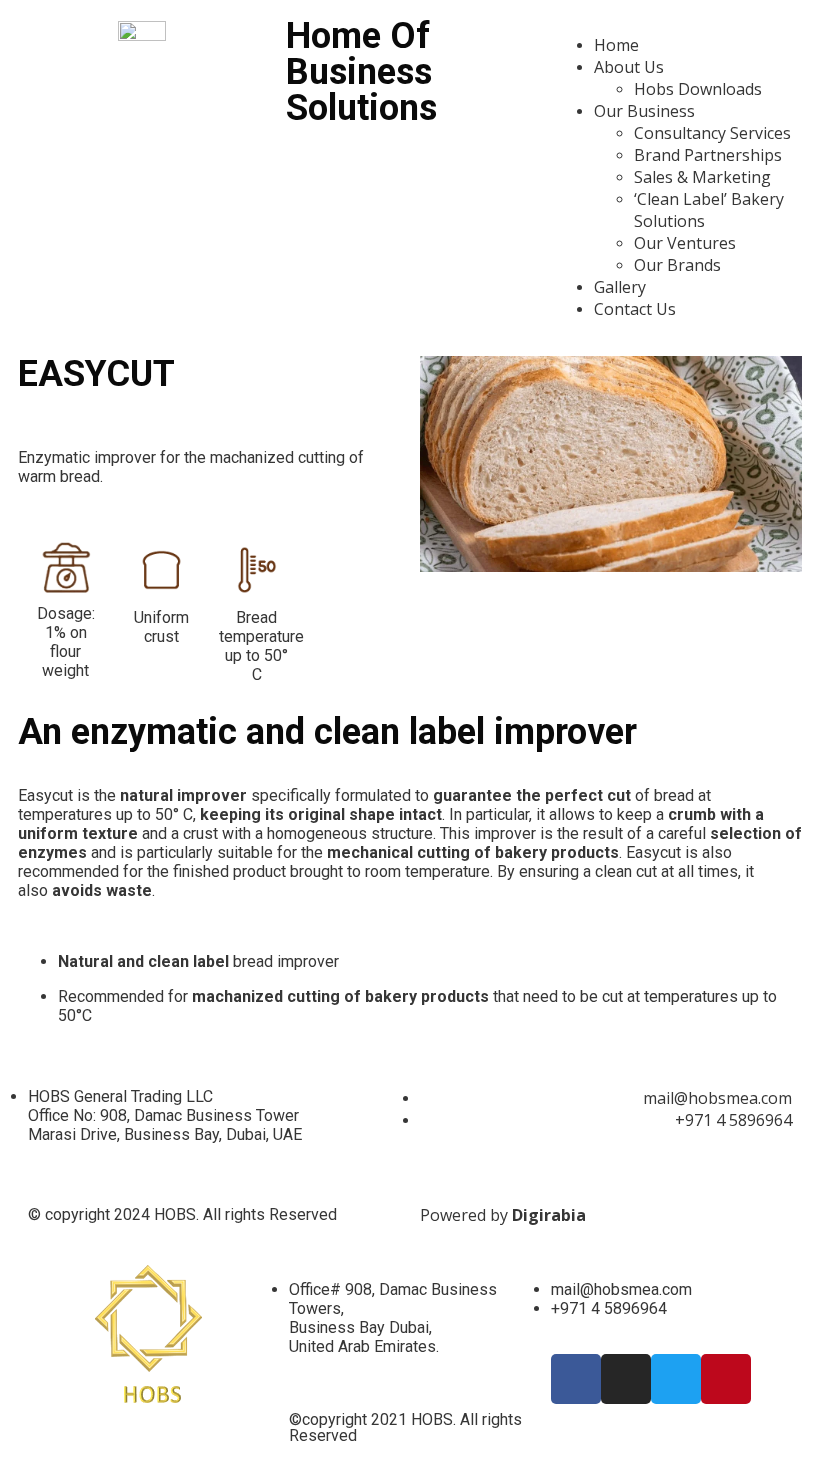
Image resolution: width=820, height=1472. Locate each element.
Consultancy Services (712, 133)
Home (616, 45)
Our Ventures (685, 243)
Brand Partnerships (708, 155)
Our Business (644, 111)
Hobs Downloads (698, 89)
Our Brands (677, 265)
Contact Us (635, 309)
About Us (629, 67)
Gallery (620, 287)
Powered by (503, 1215)
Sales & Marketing (702, 177)
